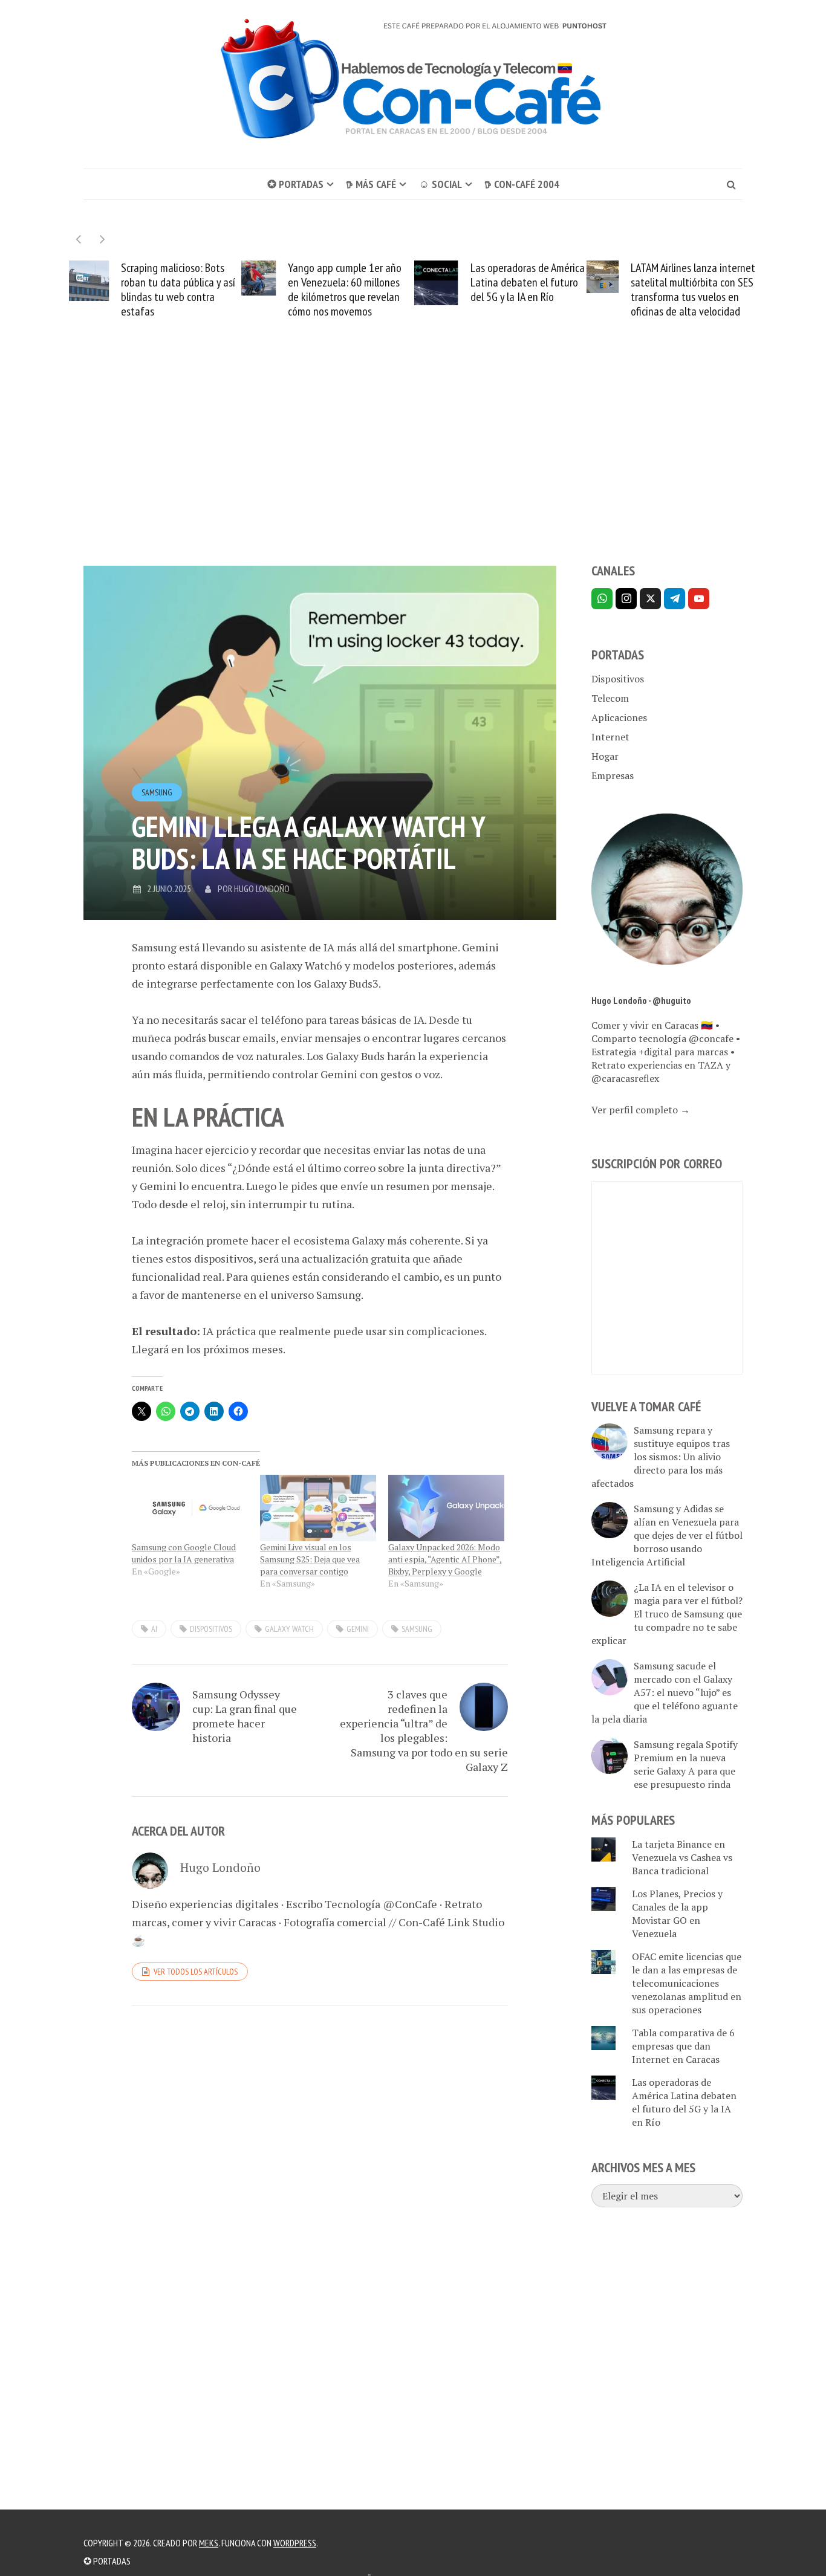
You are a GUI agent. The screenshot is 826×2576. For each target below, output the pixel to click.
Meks (209, 2543)
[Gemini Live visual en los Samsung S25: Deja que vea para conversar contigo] (318, 1508)
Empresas (613, 775)
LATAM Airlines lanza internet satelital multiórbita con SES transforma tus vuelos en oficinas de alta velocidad (693, 290)
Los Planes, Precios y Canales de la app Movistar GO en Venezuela (677, 1914)
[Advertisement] (413, 463)
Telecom (610, 698)
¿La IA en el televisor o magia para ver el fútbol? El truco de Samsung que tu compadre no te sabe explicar (667, 1614)
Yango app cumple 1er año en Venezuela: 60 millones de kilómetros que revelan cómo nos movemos (345, 290)
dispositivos (211, 1629)
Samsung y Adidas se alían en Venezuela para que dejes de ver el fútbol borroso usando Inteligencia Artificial (667, 1535)
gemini (358, 1629)
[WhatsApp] (602, 599)
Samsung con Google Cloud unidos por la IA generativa (184, 1553)
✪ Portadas (295, 184)
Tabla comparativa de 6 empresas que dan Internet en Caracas (683, 2046)
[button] (102, 239)
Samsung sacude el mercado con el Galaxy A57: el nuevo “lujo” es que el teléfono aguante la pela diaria (665, 1692)
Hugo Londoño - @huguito (641, 1000)
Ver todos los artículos (196, 1972)
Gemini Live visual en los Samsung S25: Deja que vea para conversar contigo (310, 1559)
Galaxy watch (289, 1629)
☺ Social (440, 184)
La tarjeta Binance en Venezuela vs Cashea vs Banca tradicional (682, 1857)
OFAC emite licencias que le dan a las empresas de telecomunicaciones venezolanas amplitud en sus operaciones (687, 1983)
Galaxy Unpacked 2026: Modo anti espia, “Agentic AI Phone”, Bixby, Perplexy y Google (445, 1559)
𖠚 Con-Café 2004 (522, 184)
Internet (610, 737)
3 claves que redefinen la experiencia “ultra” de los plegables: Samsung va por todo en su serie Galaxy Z (424, 1730)
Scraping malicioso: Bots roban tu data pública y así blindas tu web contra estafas (178, 290)
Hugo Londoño (262, 888)
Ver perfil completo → (641, 1110)
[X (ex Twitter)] (650, 599)
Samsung (157, 792)
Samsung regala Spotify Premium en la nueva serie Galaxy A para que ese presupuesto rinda (686, 1764)
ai (154, 1629)
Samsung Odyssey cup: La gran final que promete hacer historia (245, 1716)
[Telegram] (675, 599)
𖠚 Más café (371, 184)
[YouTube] (699, 599)
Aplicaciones (619, 717)
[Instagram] (626, 599)
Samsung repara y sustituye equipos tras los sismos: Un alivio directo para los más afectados (661, 1457)
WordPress (295, 2543)
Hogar (605, 756)
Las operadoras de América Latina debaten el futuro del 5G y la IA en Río (528, 282)
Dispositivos (618, 679)
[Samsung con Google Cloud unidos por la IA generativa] (190, 1508)
